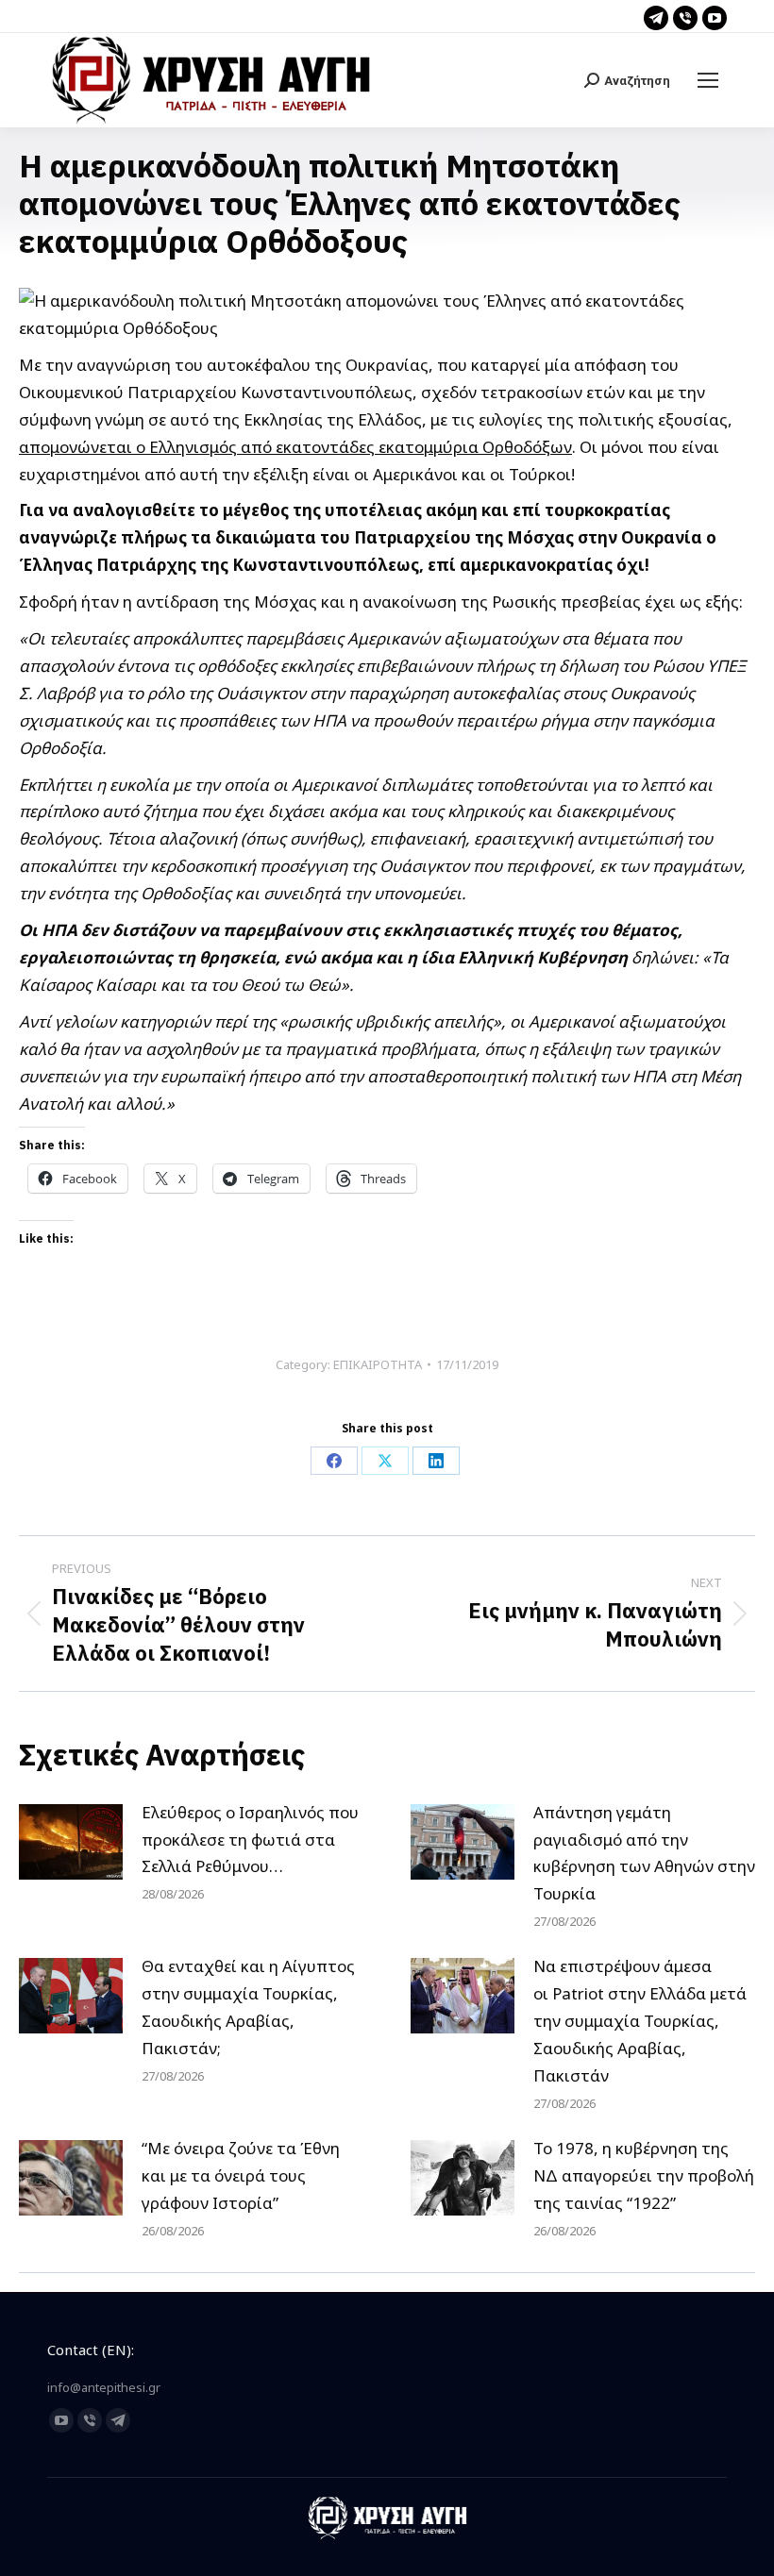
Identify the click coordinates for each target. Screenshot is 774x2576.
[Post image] (71, 1842)
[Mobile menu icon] (708, 80)
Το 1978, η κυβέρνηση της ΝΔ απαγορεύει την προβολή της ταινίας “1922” (644, 2175)
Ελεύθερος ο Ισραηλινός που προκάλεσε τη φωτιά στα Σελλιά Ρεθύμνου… (250, 1840)
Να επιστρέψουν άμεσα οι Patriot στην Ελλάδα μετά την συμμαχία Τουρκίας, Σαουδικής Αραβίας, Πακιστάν (640, 2021)
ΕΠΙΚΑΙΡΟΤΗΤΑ (378, 1364)
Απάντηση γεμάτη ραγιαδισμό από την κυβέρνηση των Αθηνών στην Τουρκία (644, 1853)
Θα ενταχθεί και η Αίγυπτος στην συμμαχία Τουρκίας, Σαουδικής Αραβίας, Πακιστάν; (248, 2007)
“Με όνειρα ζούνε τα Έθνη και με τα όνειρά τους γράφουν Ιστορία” (241, 2175)
